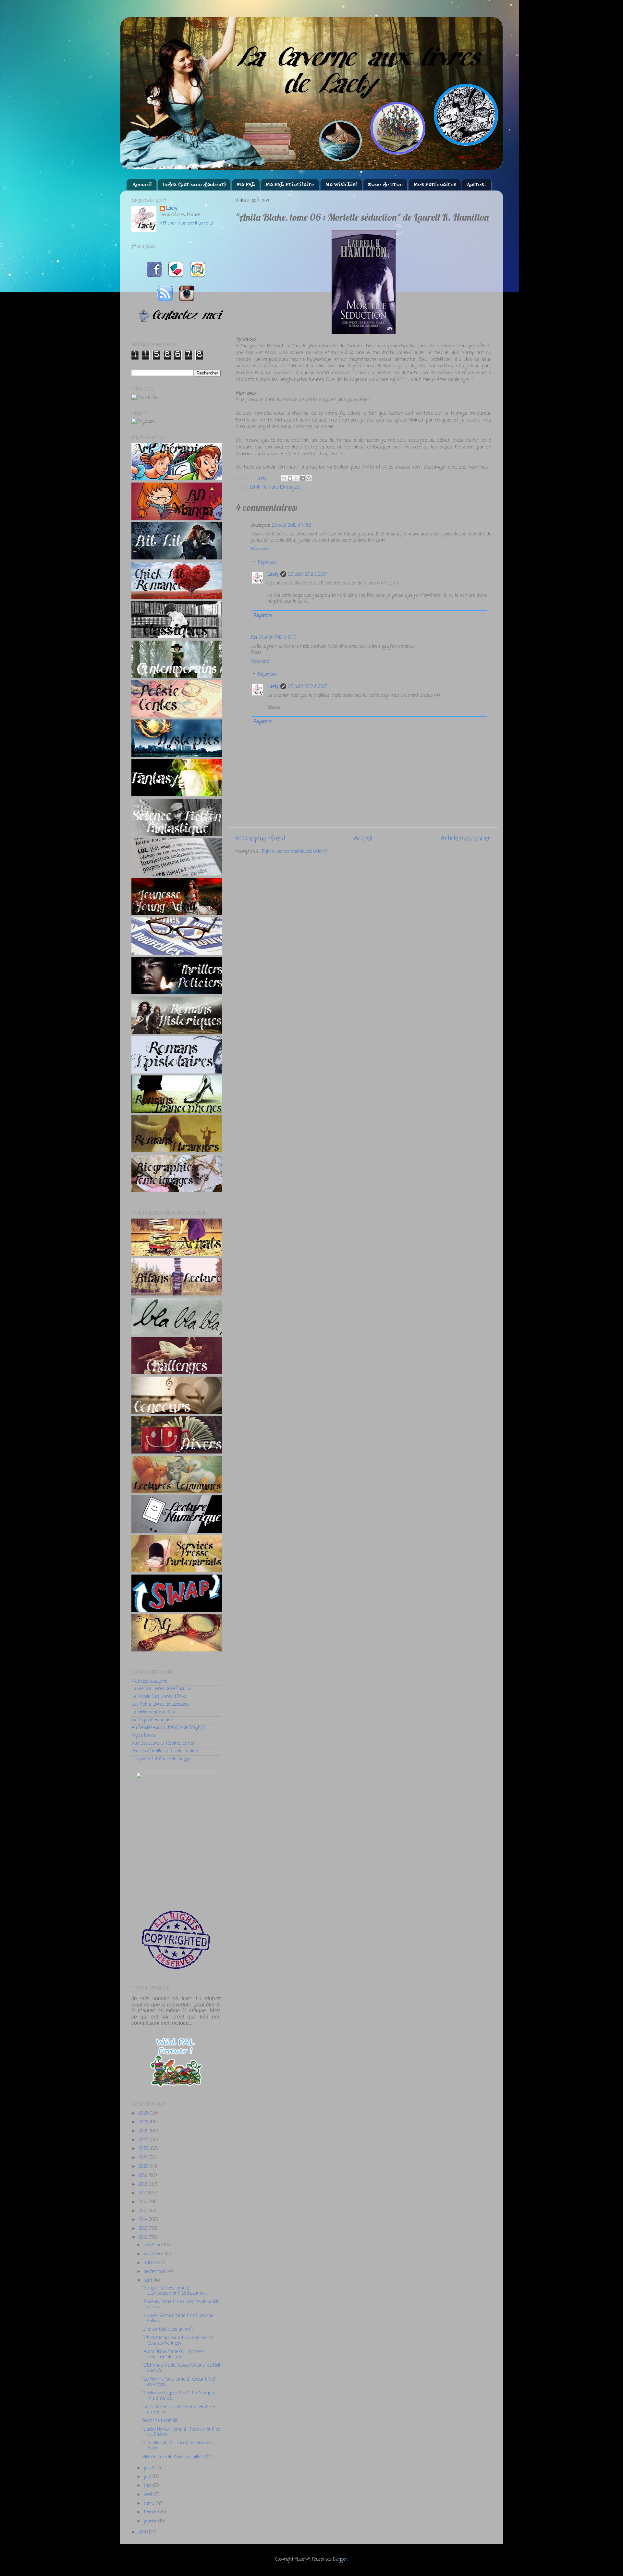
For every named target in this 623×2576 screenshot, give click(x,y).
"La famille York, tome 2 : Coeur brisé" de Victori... (179, 2382)
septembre (155, 2272)
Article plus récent (260, 839)
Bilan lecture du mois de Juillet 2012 (177, 2457)
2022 (144, 2149)
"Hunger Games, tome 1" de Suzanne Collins (178, 2318)
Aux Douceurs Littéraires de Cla (163, 1743)
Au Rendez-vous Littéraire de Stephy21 (169, 1728)
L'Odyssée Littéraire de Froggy (161, 1759)
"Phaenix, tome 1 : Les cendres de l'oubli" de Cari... (181, 2305)
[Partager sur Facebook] (302, 478)
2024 (144, 2131)
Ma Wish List (341, 185)
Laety (273, 575)
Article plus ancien (466, 839)
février (151, 2512)
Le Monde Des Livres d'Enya (159, 1697)
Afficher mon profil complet (186, 223)
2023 (144, 2140)
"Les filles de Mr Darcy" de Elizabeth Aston (178, 2446)
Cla (254, 638)
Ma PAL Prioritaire (290, 185)
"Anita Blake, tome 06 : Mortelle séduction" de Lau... (173, 2355)
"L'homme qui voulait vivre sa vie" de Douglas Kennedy (178, 2341)
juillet (150, 2468)
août (149, 2281)
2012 (144, 2238)
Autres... (477, 185)
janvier (151, 2521)
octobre (151, 2263)
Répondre (260, 549)
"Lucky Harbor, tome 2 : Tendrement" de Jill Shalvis (181, 2432)
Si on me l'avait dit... (161, 2421)
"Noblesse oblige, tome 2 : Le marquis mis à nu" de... (179, 2396)
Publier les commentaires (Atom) (294, 852)
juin (148, 2477)
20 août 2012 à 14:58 (292, 526)
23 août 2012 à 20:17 (308, 575)
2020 (144, 2167)
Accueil (142, 185)
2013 (144, 2229)
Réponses (267, 563)
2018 (144, 2184)
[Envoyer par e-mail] (284, 478)
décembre (154, 2245)
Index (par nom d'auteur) (194, 185)
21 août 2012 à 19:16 (278, 638)
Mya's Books (143, 1736)
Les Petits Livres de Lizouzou (160, 1705)
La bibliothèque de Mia (153, 1712)
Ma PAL (246, 185)
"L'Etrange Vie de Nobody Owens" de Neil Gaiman (181, 2368)
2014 (144, 2220)
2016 (144, 2202)
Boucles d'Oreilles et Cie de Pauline (165, 1751)
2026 (144, 2113)
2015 (144, 2211)
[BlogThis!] (290, 478)
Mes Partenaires (435, 185)
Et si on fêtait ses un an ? (168, 2330)
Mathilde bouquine (149, 1681)
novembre (154, 2254)
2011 (143, 2532)
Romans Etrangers (281, 488)
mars (150, 2503)
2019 (144, 2175)
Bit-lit (255, 488)
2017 (143, 2193)
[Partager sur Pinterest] (309, 478)
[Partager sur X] (296, 478)
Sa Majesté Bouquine (152, 1720)
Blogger (340, 2560)
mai (148, 2486)
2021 (144, 2158)
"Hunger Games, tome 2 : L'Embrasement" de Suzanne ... (175, 2291)
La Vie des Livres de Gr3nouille (161, 1689)
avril (148, 2495)
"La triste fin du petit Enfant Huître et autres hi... (180, 2410)
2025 (144, 2122)
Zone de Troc (385, 185)
